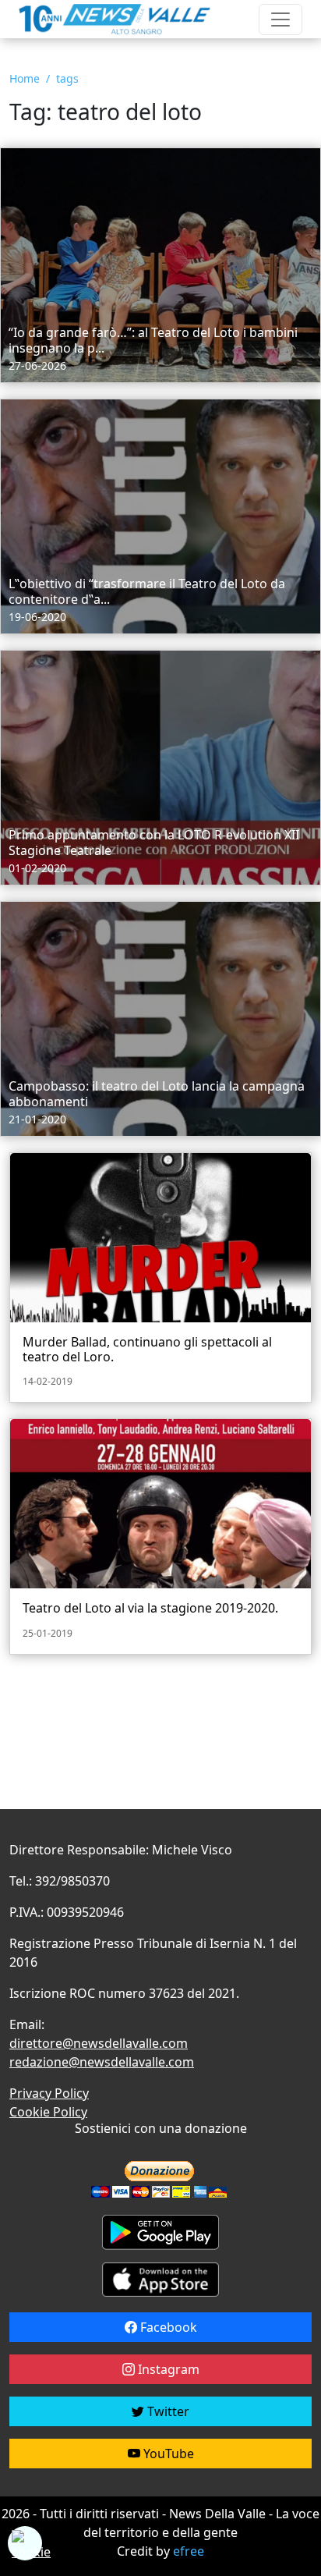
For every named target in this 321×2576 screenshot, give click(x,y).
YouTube (167, 2454)
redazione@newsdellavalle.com (102, 2062)
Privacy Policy (49, 2093)
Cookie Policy (48, 2112)
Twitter (167, 2411)
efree (189, 2551)
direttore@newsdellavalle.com (99, 2043)
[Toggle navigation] (280, 20)
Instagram (167, 2369)
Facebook (167, 2327)
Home (25, 78)
